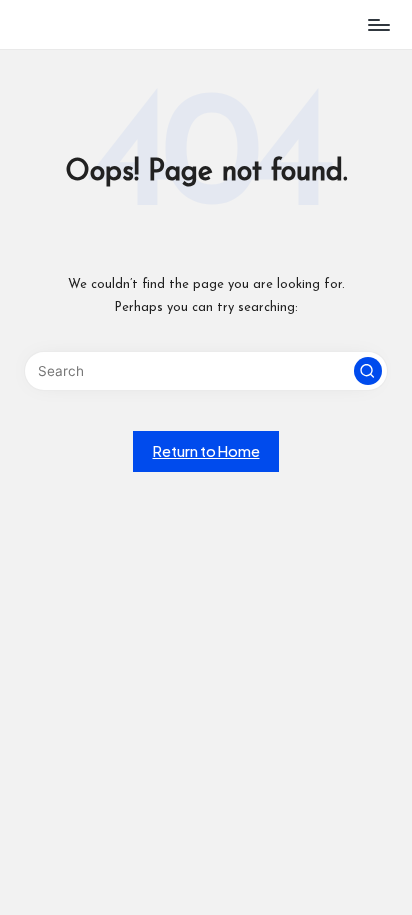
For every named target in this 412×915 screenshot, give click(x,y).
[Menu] (378, 24)
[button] (368, 371)
